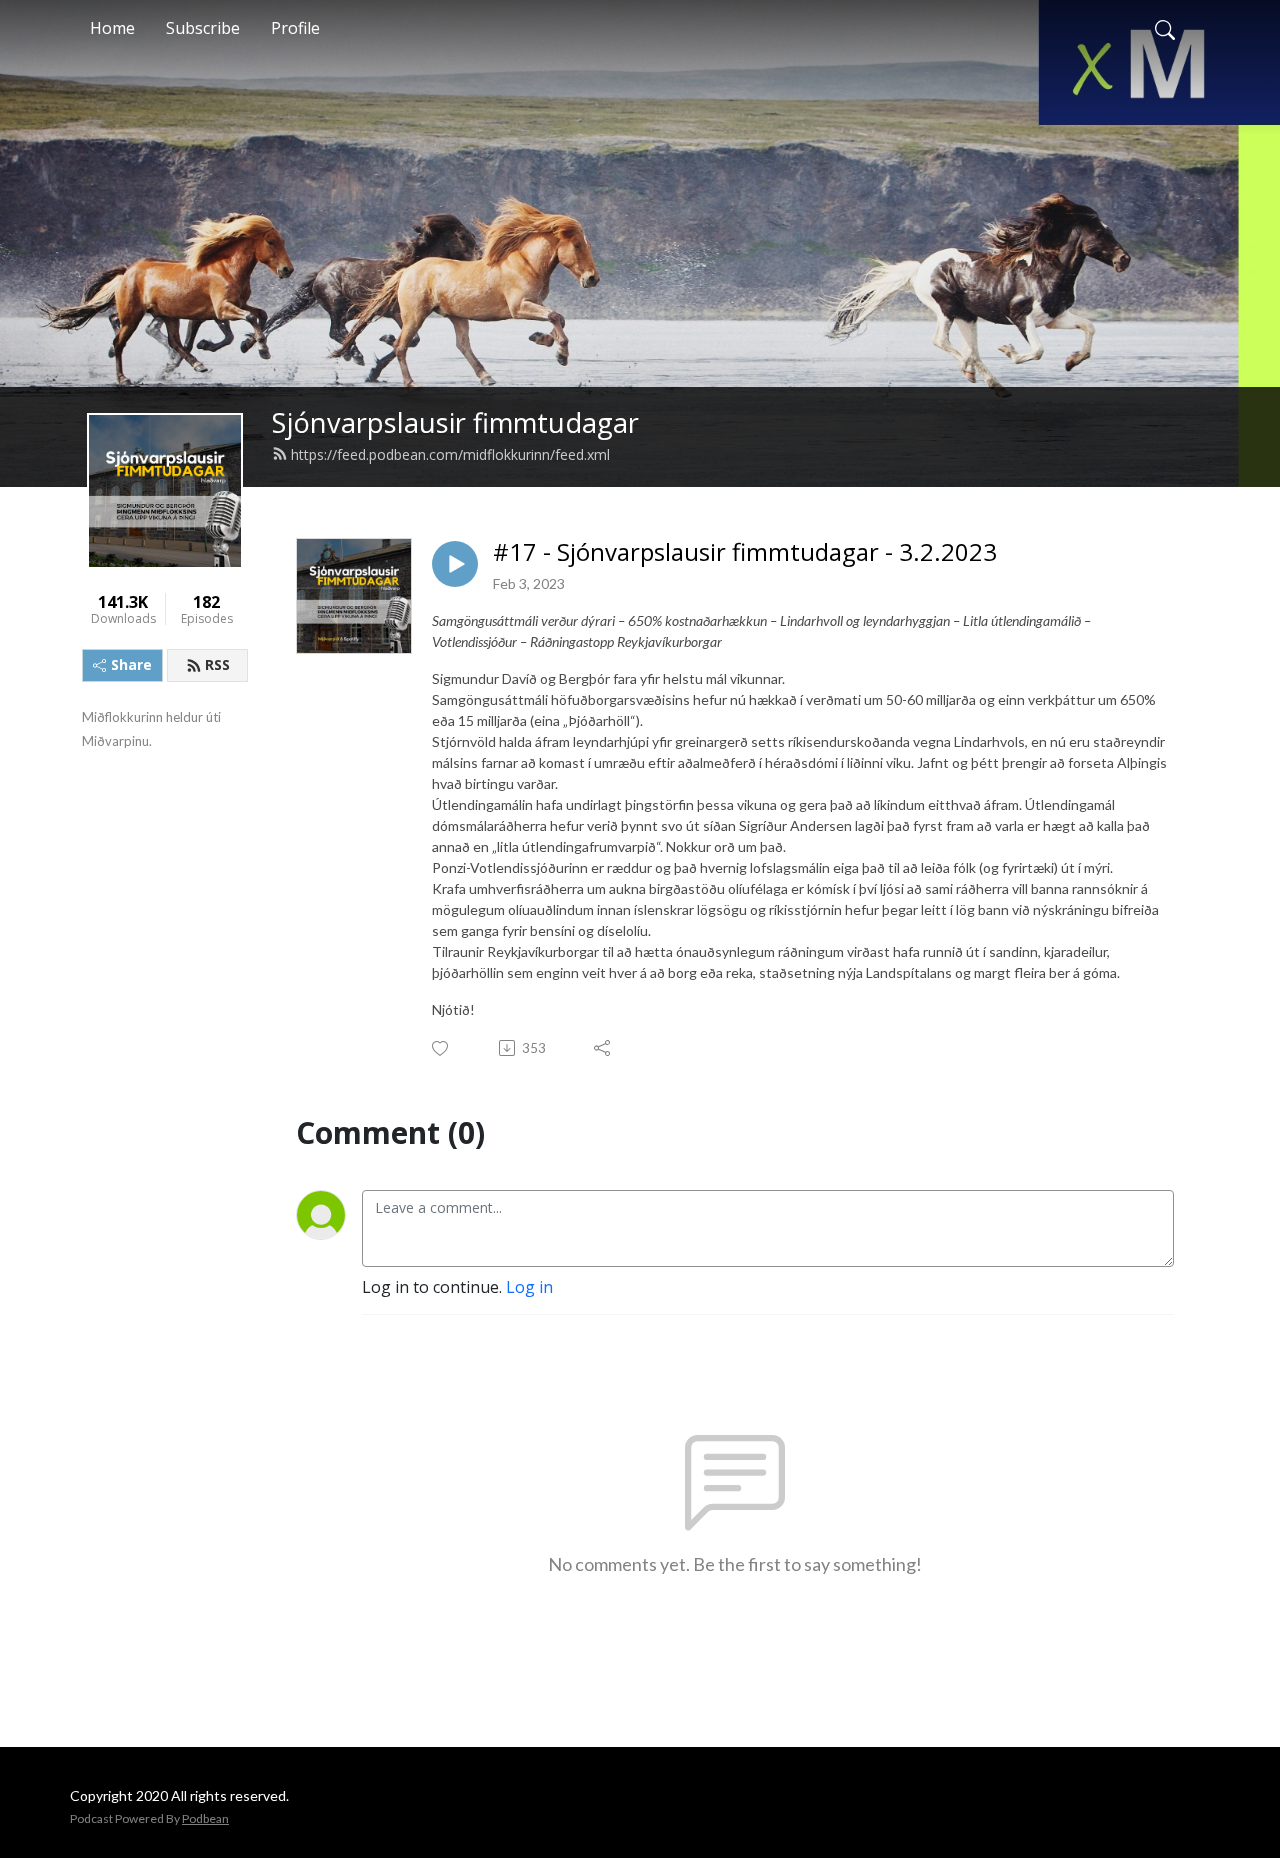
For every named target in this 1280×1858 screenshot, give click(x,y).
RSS (217, 664)
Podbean (205, 1818)
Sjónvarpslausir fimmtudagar (455, 422)
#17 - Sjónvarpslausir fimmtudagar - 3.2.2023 (745, 552)
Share (131, 664)
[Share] (603, 1048)
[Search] (1165, 28)
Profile (295, 28)
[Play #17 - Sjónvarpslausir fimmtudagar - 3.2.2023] (455, 564)
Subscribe (203, 28)
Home (112, 28)
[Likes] (441, 1048)
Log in (529, 1287)
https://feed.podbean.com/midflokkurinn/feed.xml (450, 454)
